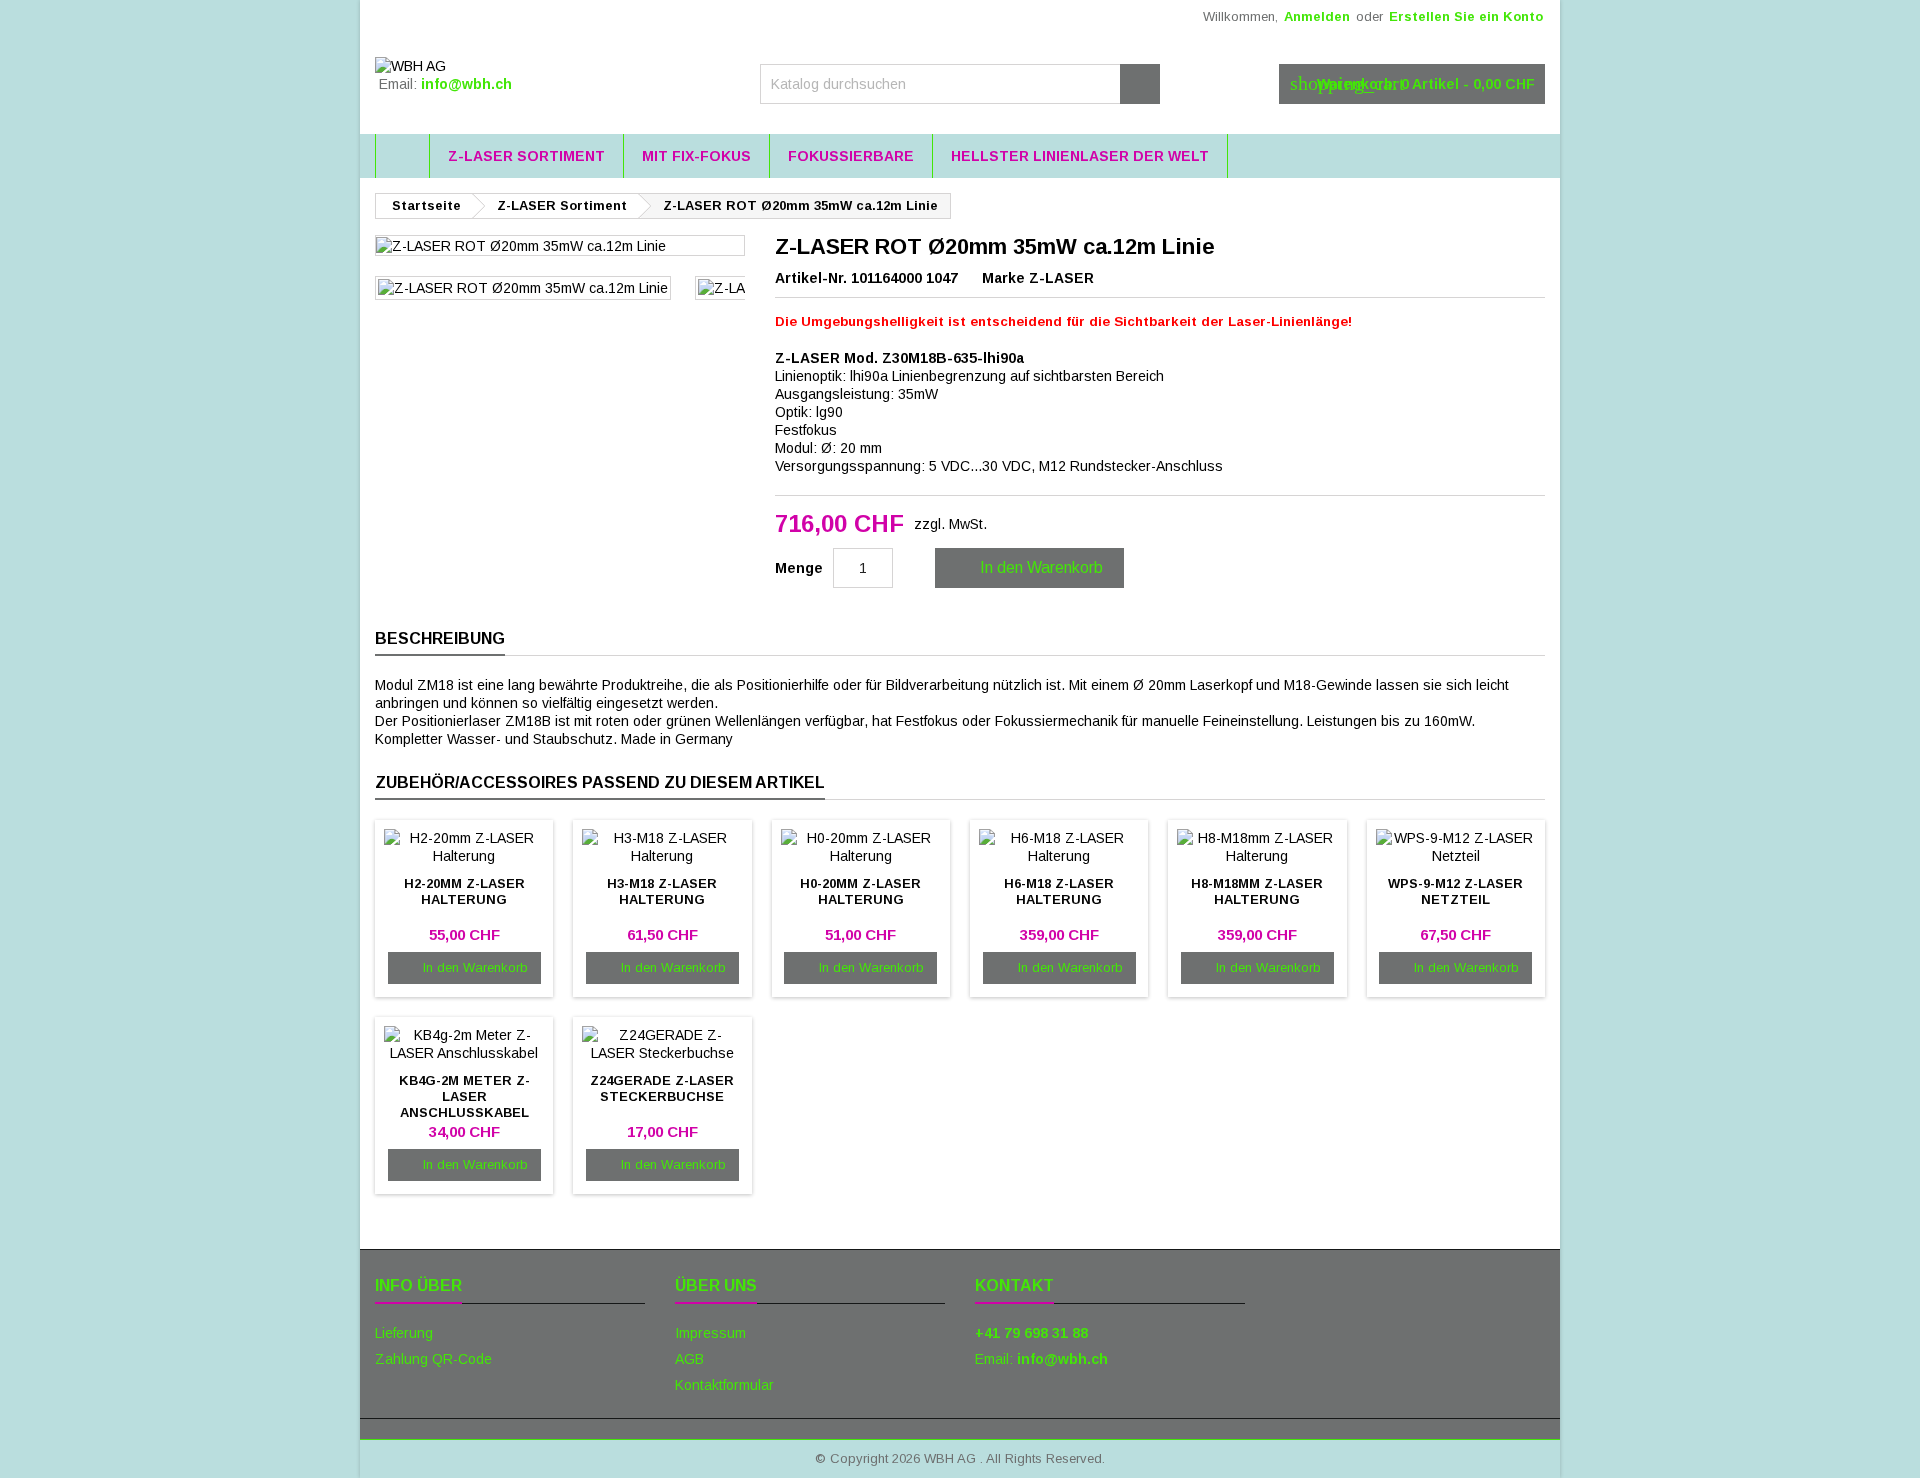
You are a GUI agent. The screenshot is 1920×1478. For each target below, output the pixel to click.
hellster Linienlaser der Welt (1080, 156)
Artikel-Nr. (811, 278)
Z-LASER (1061, 278)
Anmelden (1317, 16)
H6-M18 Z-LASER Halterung (1059, 891)
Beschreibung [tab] (440, 638)
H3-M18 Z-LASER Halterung (662, 891)
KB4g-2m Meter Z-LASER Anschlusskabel (464, 1096)
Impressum (710, 1333)
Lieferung (404, 1333)
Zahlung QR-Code (433, 1359)
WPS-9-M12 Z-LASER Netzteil (1455, 891)
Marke (1003, 278)
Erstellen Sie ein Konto (1466, 16)
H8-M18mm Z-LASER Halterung (1257, 891)
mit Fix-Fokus (696, 156)
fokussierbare (851, 156)
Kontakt (1014, 1285)
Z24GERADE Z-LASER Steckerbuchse (662, 1088)
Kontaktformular (724, 1385)
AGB (689, 1359)
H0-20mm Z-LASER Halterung (860, 891)
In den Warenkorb (1027, 568)
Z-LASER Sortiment (526, 156)
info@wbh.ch (466, 84)
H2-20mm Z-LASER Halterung (464, 891)
